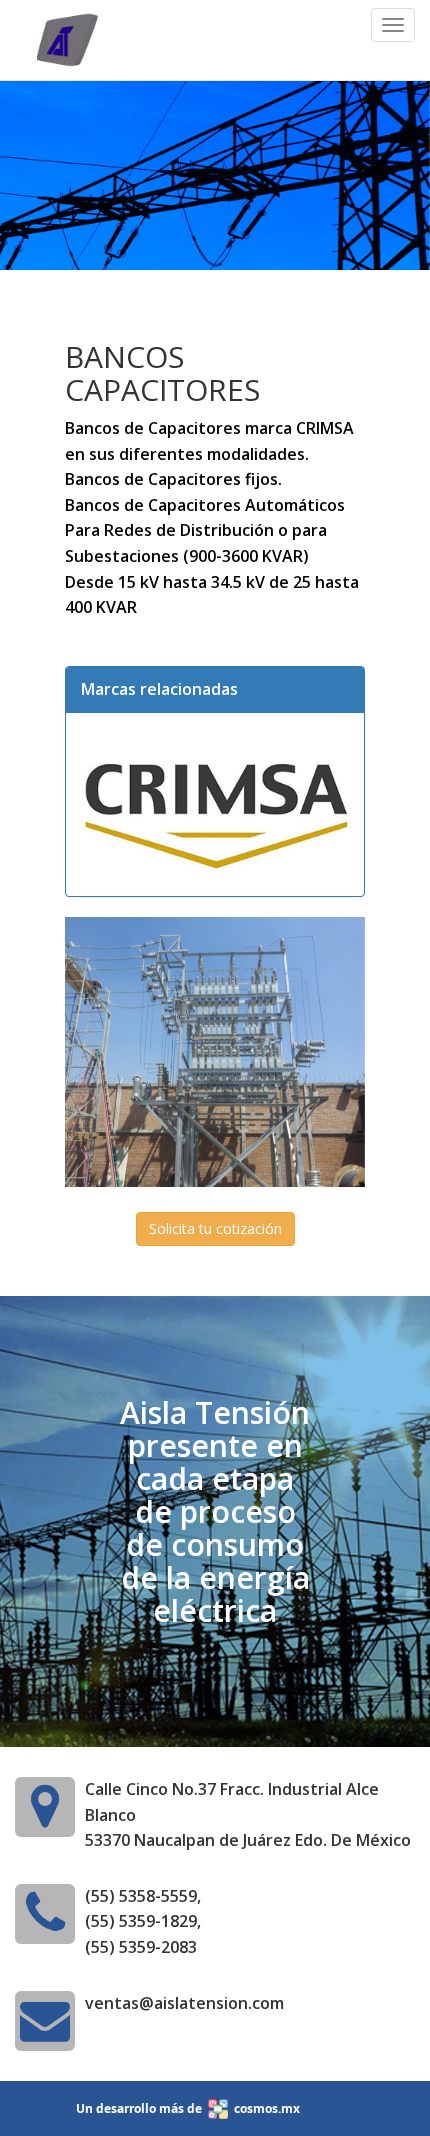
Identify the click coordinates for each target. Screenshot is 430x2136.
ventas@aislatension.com (184, 2003)
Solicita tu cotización (215, 1228)
